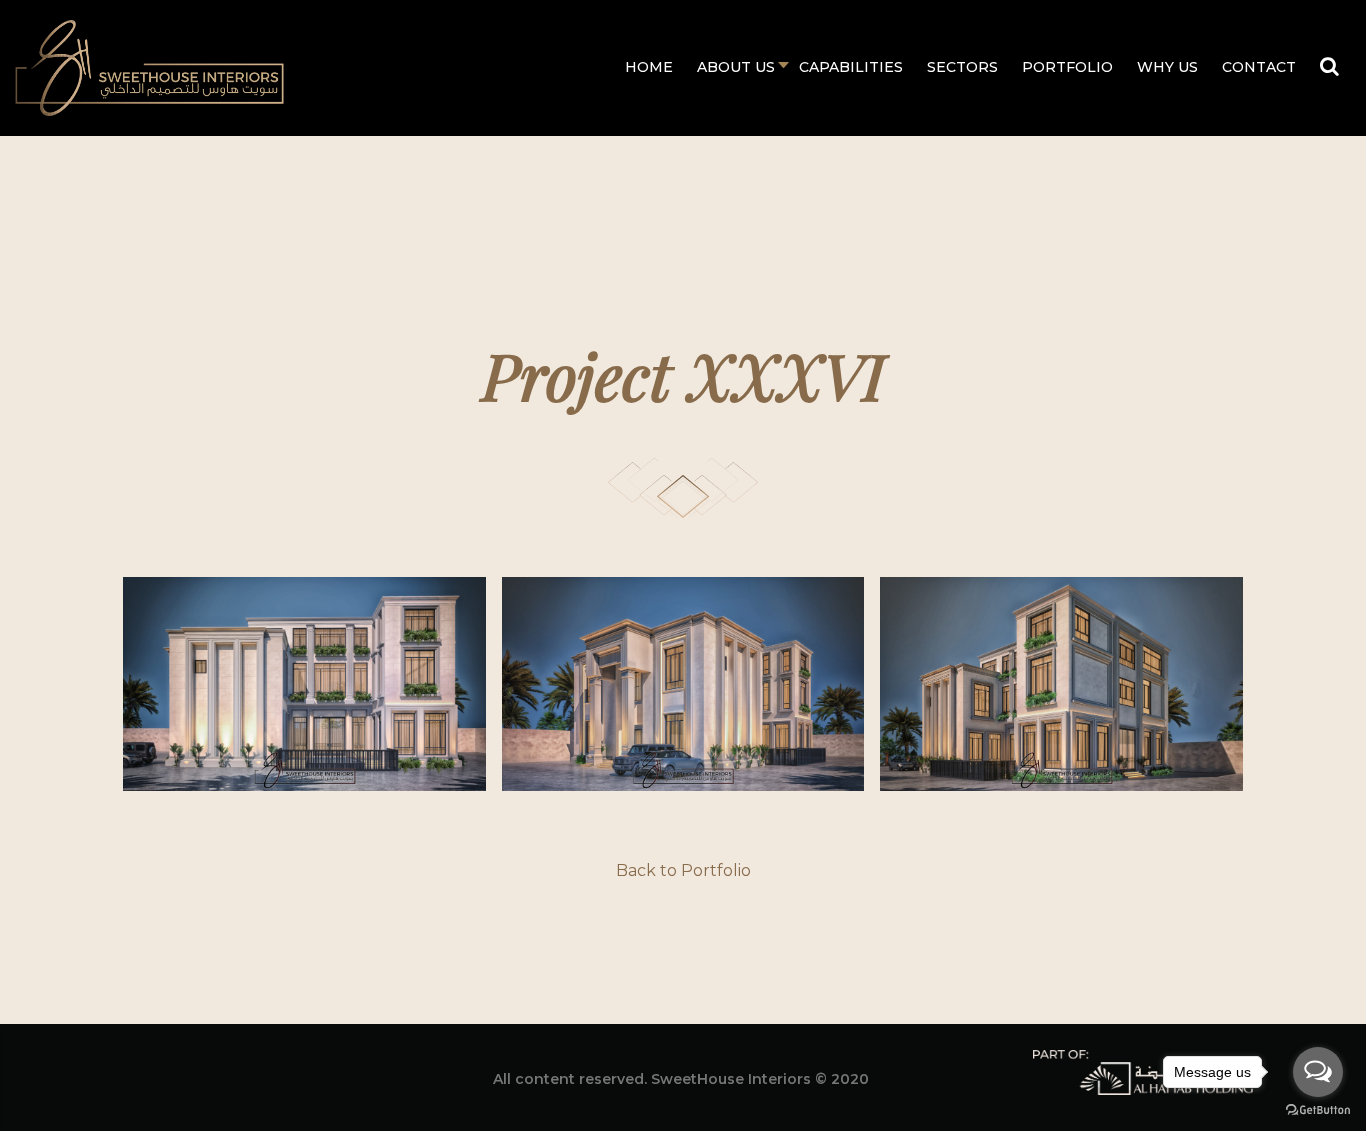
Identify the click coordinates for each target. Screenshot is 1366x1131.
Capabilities (851, 67)
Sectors (962, 67)
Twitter (248, 1075)
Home (649, 67)
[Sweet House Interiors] (149, 66)
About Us (736, 67)
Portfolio (1067, 67)
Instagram (208, 1075)
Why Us (1167, 67)
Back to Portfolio (683, 870)
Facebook (128, 1075)
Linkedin (168, 1075)
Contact (1259, 67)
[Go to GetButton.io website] (1318, 1110)
